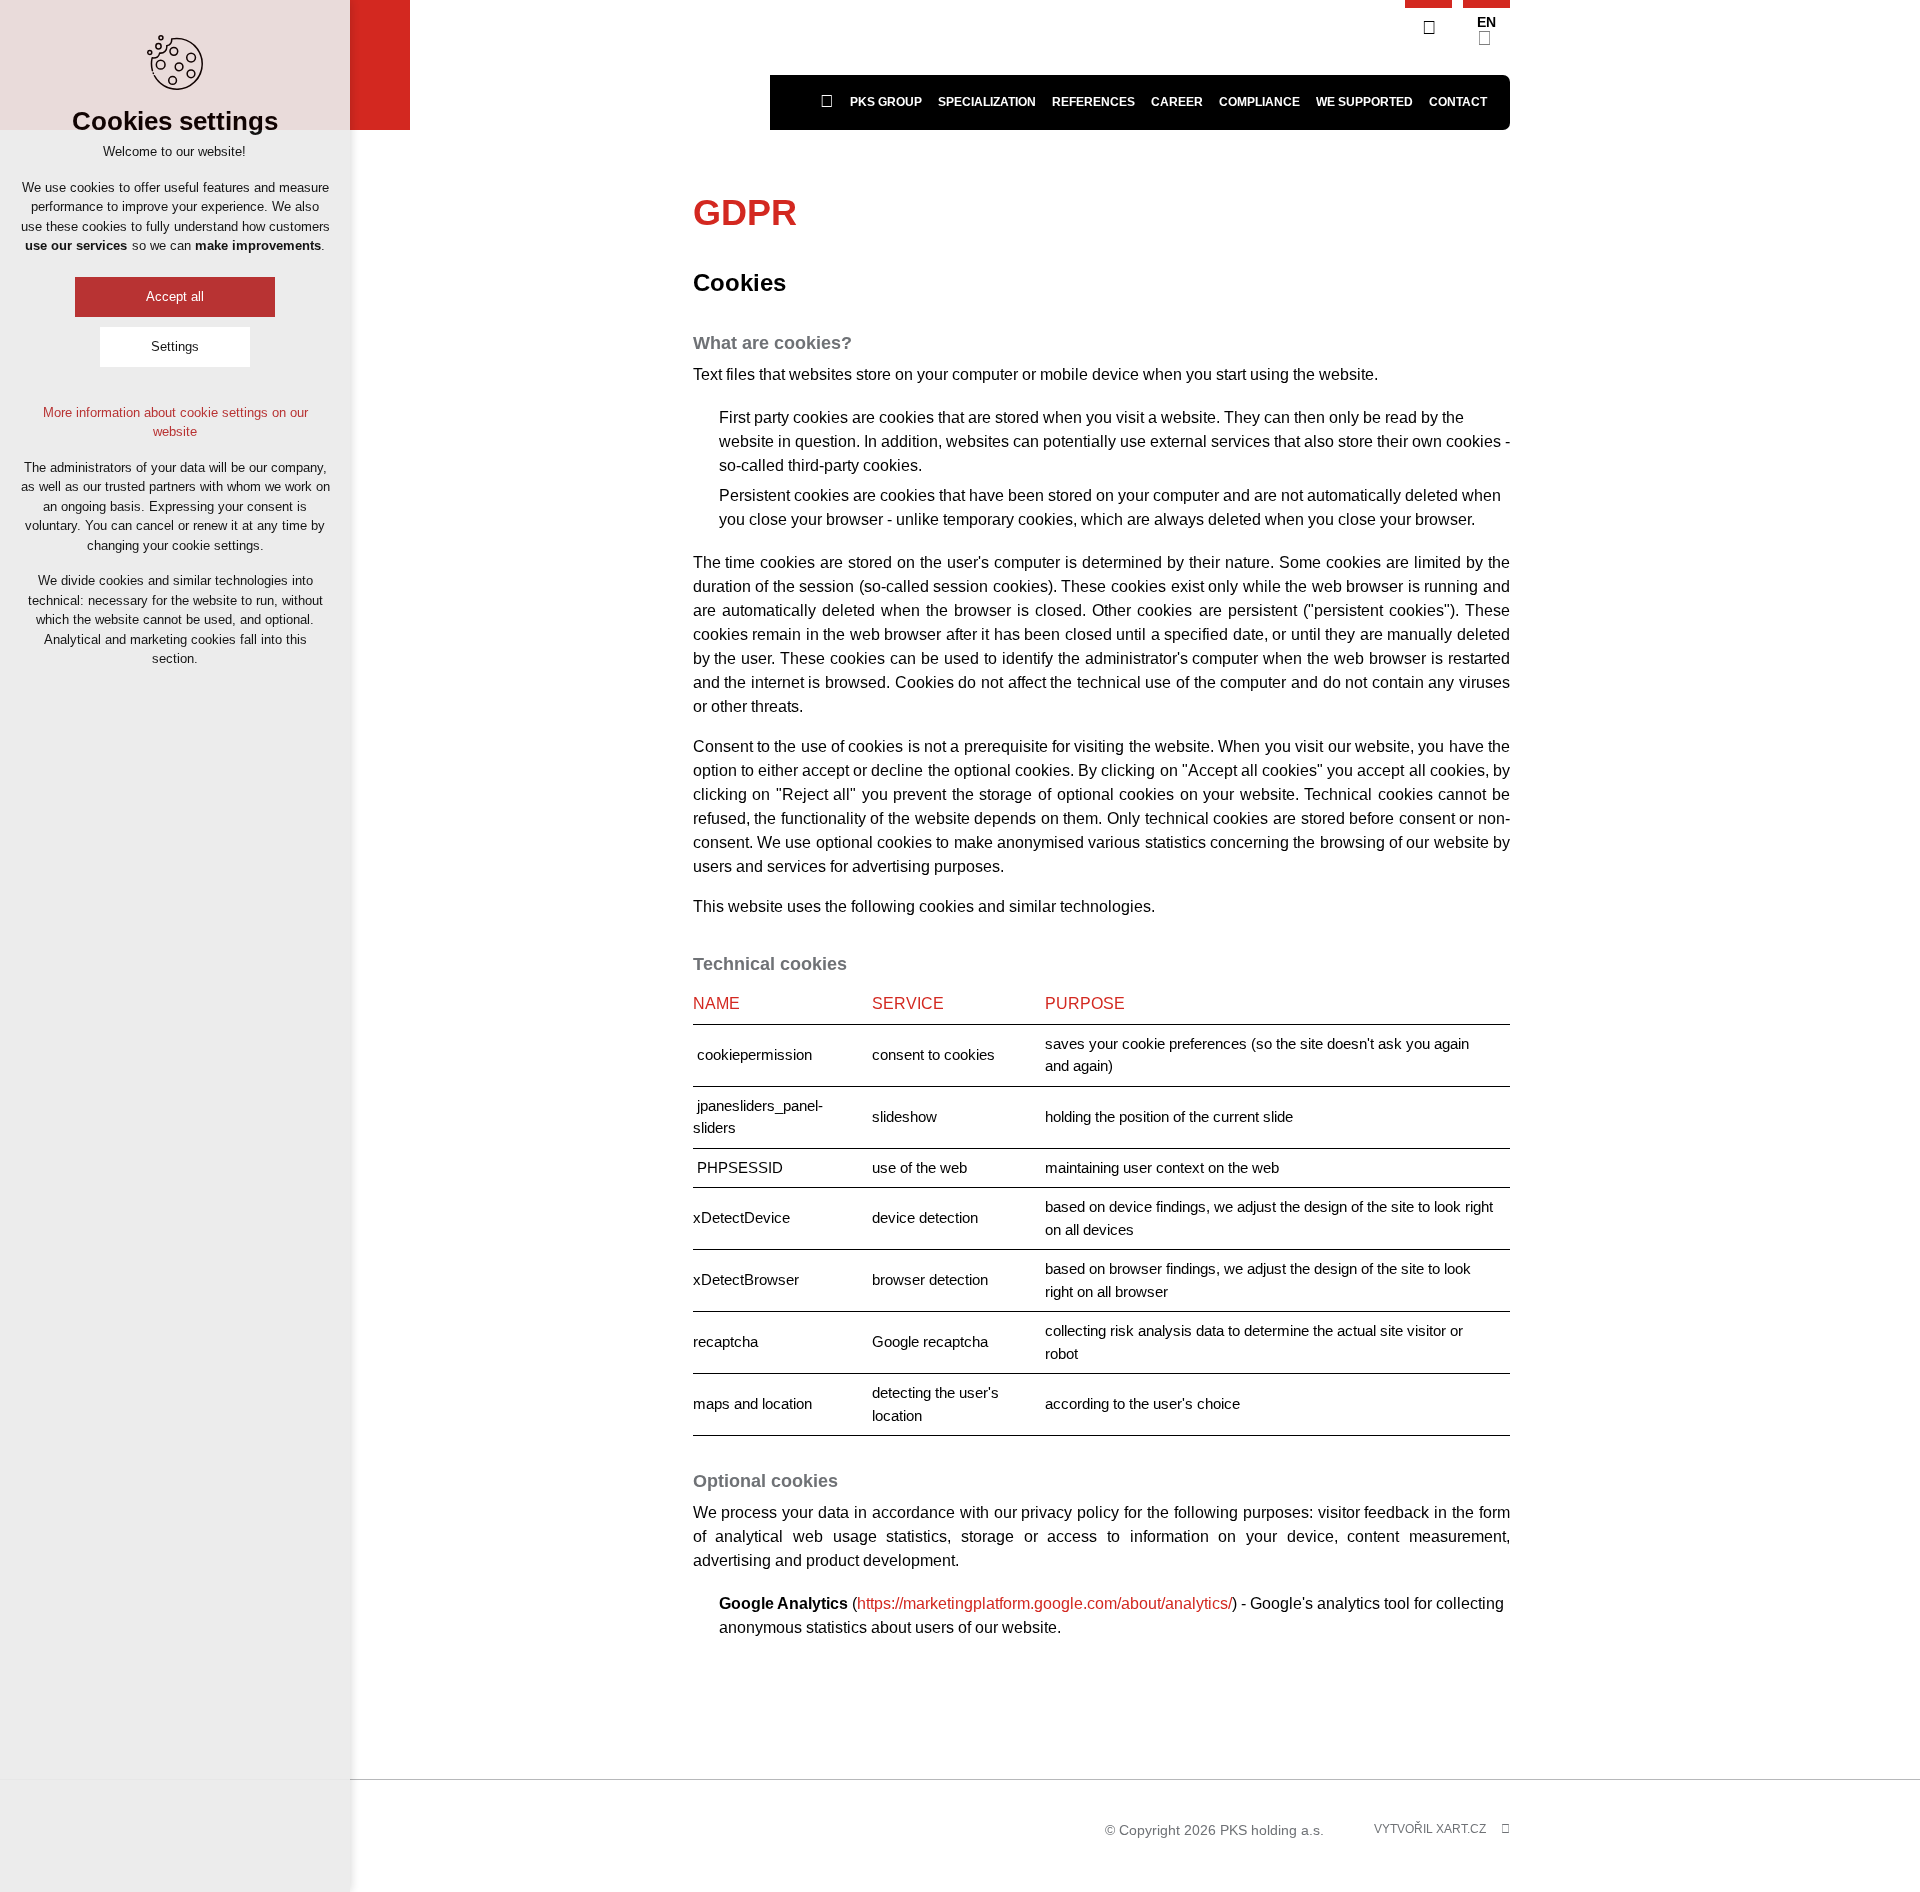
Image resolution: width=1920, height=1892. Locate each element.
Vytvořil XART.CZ (1430, 1829)
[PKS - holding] (590, 65)
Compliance (1259, 102)
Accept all (175, 296)
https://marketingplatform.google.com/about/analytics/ (1044, 1603)
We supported (1364, 102)
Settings (175, 346)
